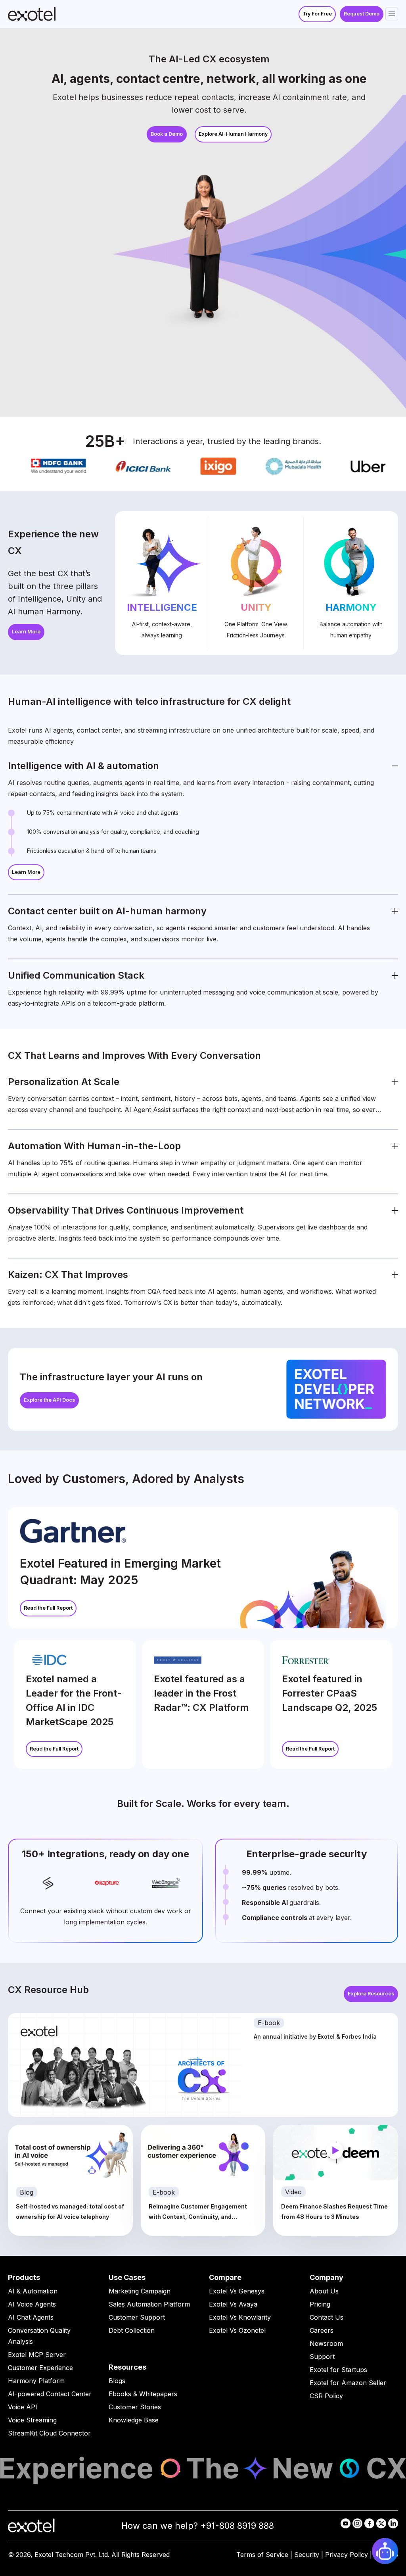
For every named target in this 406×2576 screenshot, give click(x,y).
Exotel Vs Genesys (237, 2291)
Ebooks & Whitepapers (143, 2394)
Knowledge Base (134, 2420)
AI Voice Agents (32, 2304)
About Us (324, 2291)
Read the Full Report (48, 1608)
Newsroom (326, 2343)
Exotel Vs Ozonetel (237, 2330)
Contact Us (327, 2317)
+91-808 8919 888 (237, 2526)
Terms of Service (262, 2555)
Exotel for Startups (338, 2370)
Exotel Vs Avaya (233, 2304)
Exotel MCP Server (37, 2355)
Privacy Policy (347, 2555)
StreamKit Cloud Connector (49, 2433)
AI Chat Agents (31, 2317)
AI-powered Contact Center (50, 2394)
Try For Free (317, 14)
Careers (322, 2330)
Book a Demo (167, 134)
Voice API (23, 2407)
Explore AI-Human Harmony (233, 134)
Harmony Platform (36, 2381)
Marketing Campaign (140, 2291)
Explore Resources (371, 1994)
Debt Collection (132, 2330)
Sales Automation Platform (149, 2304)
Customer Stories (135, 2407)
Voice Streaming (32, 2420)
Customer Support (137, 2317)
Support (322, 2357)
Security (307, 2555)
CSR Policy (326, 2396)
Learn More (26, 632)
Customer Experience (40, 2368)
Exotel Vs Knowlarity (240, 2317)
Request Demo (362, 14)
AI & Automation (33, 2291)
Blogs (117, 2381)
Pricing (320, 2304)
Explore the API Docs (49, 1400)
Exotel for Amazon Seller (348, 2383)
